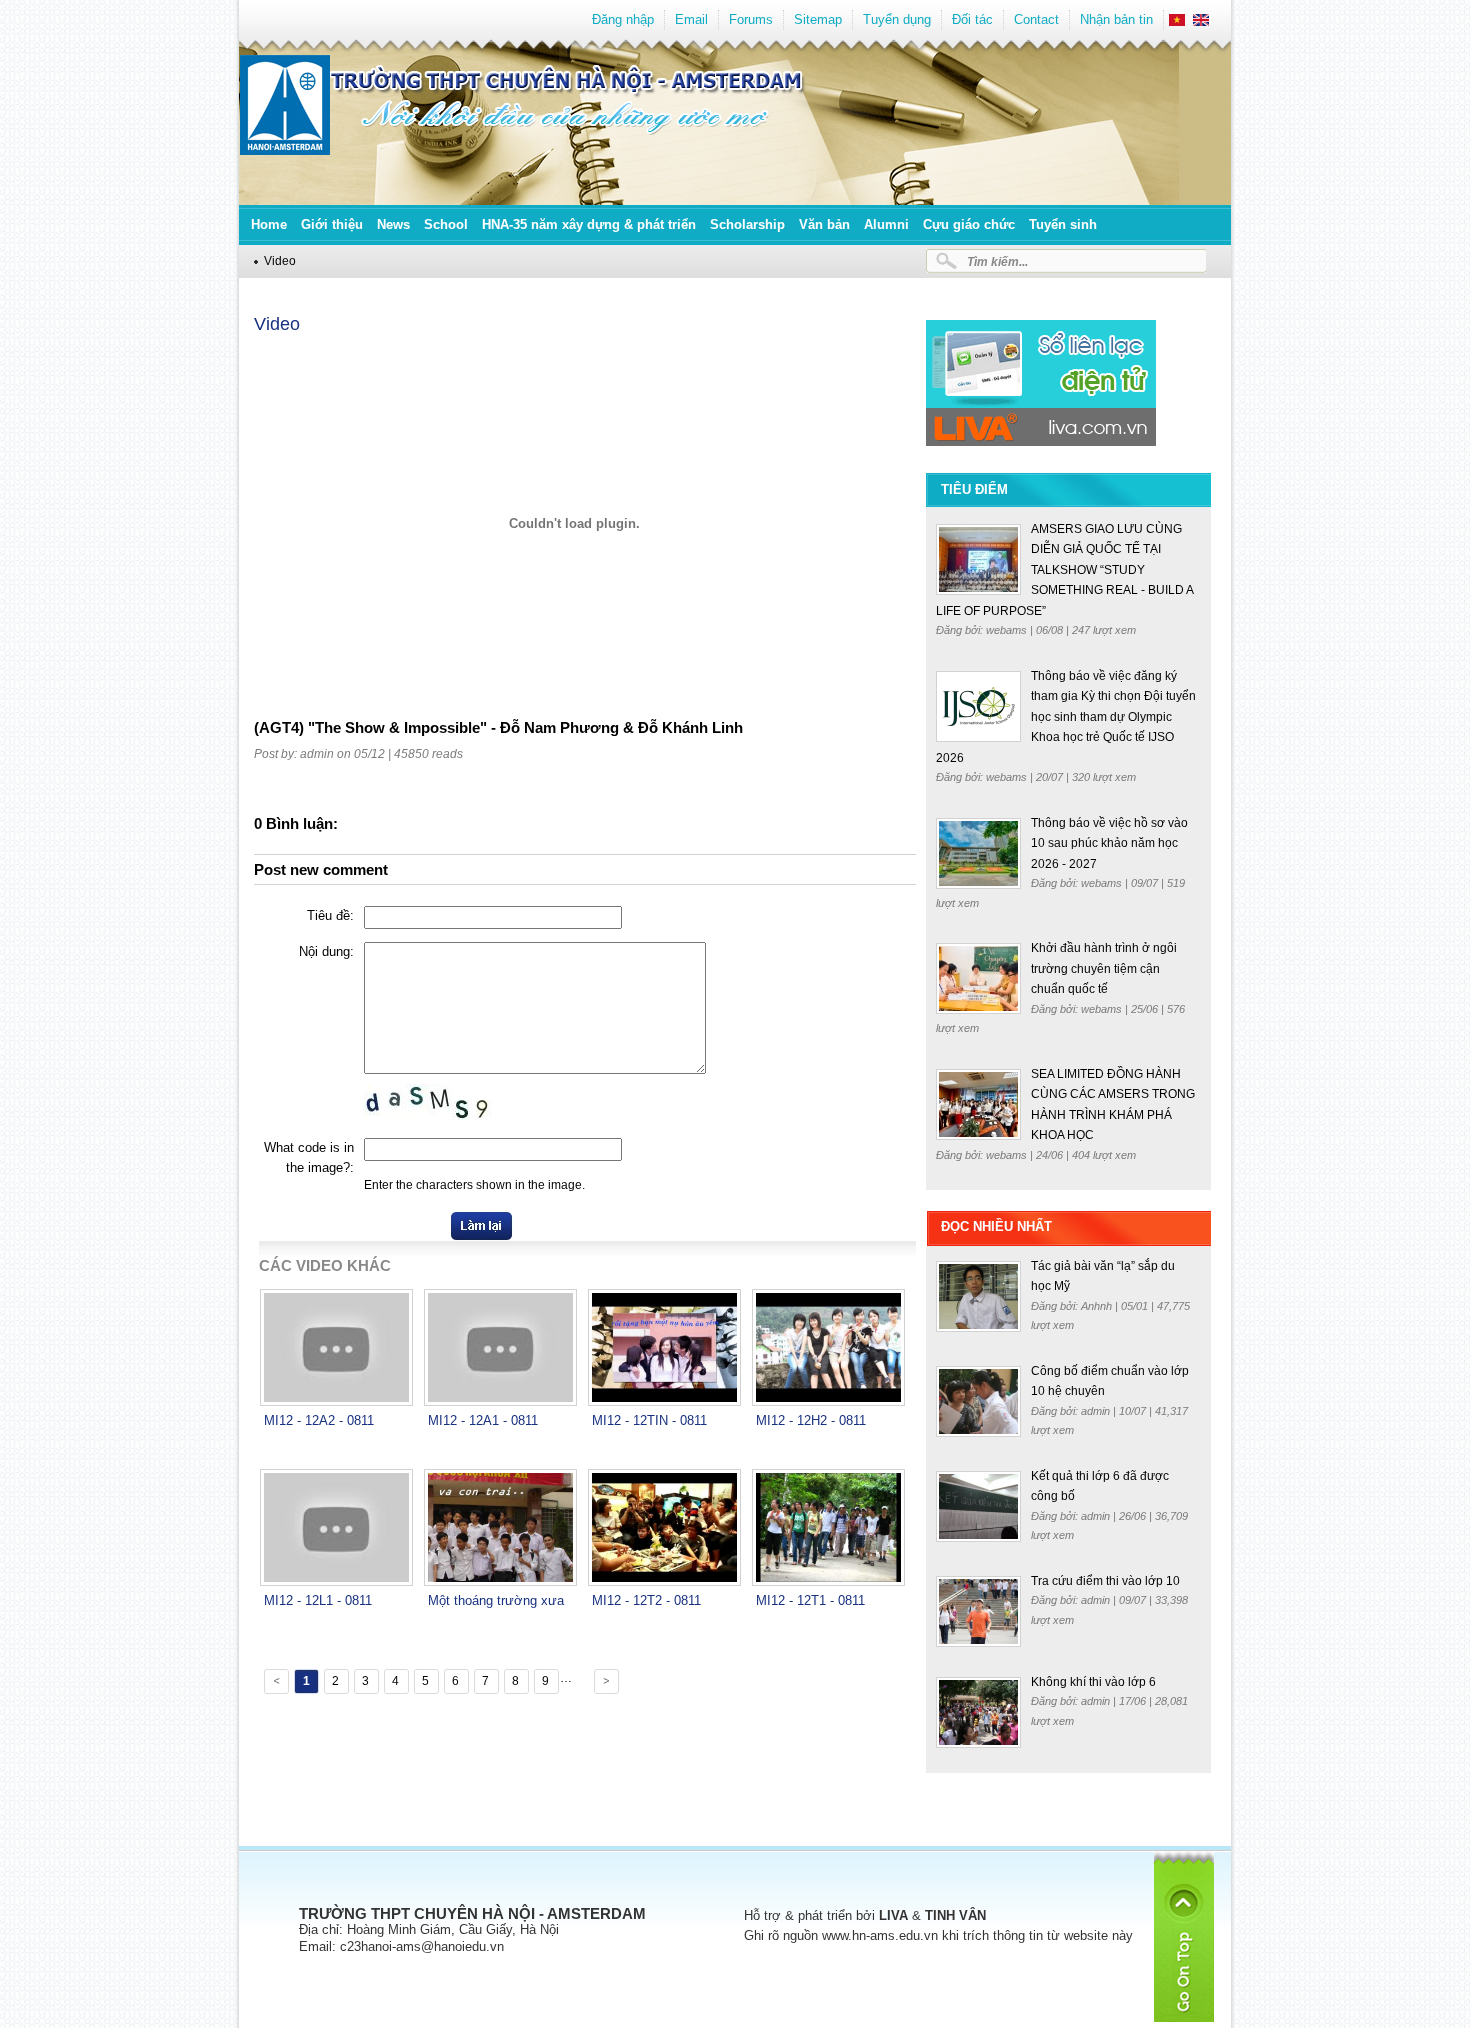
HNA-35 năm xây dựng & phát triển (589, 224)
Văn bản (824, 224)
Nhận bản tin (1116, 19)
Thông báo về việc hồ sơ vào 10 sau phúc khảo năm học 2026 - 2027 (1109, 843)
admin (1097, 1411)
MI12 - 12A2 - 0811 (319, 1420)
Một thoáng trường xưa (496, 1600)
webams (1008, 630)
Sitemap (818, 19)
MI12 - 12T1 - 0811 (810, 1600)
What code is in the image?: (309, 1157)
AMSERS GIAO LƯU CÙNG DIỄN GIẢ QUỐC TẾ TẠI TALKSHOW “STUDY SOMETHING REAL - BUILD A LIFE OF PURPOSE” (1064, 570)
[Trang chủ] (285, 150)
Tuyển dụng (897, 19)
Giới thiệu (332, 224)
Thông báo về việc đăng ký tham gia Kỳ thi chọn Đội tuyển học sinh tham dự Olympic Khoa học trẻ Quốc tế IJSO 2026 (1066, 717)
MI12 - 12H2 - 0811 (811, 1420)
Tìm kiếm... (997, 261)
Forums (751, 19)
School (446, 224)
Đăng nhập (623, 19)
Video (280, 260)
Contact (1036, 19)
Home (269, 224)
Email (691, 19)
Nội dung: (326, 951)
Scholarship (747, 224)
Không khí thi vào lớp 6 (1093, 1682)
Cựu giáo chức (969, 224)
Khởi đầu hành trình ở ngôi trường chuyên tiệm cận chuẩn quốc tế (1104, 968)
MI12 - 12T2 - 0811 (646, 1600)
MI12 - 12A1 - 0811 (483, 1420)
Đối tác (972, 19)
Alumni (886, 224)
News (393, 224)
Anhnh (1098, 1306)
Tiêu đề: (330, 915)
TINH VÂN (955, 1915)
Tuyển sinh (1063, 224)
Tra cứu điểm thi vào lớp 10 (1105, 1581)
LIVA (893, 1915)
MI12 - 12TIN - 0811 (649, 1420)
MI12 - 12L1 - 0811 (318, 1600)
